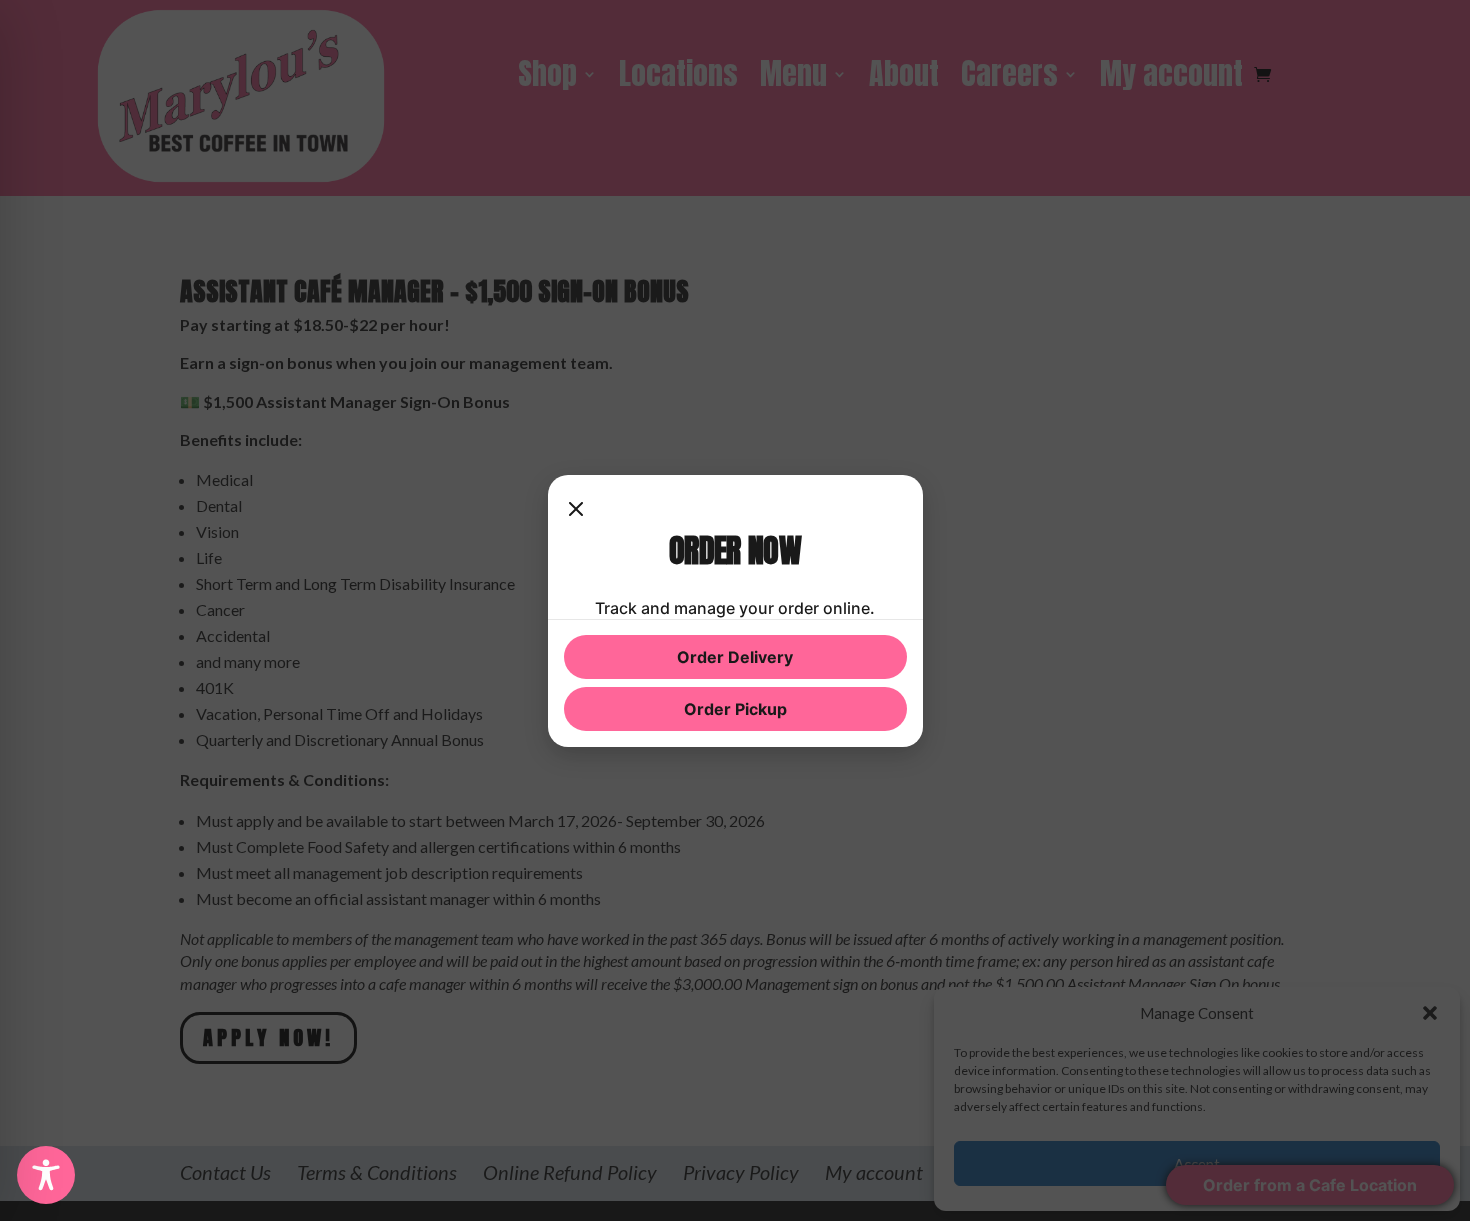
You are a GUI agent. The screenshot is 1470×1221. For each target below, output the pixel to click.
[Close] (576, 511)
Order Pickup (735, 709)
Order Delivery (735, 657)
